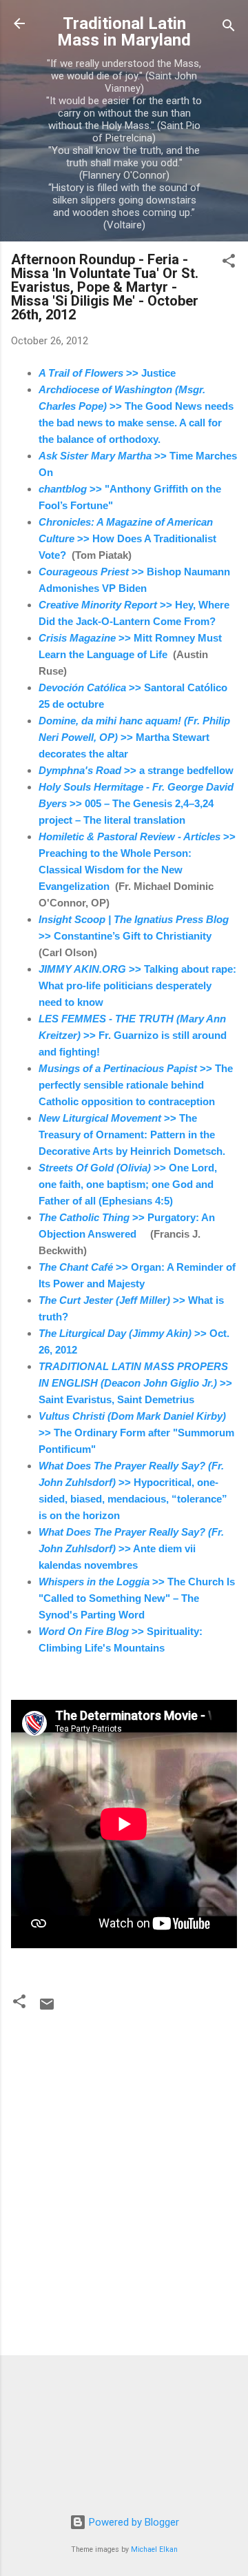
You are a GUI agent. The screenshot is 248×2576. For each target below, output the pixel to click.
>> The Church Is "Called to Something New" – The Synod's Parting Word (137, 1598)
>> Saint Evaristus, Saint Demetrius (135, 1383)
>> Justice (107, 373)
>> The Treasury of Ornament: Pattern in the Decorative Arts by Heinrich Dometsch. (132, 1135)
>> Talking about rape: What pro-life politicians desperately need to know (137, 985)
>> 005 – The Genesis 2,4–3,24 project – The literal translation (136, 803)
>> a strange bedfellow (136, 770)
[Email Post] (47, 2009)
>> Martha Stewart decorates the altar (134, 737)
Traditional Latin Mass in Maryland (124, 32)
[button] (229, 263)
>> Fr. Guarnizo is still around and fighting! (133, 1035)
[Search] (229, 28)
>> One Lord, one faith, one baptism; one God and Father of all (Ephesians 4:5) (128, 1184)
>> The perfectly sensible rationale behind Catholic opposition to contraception (136, 1085)
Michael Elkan (154, 2549)
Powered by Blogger (133, 2522)
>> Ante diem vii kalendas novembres (131, 1548)
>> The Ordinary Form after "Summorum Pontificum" (136, 1433)
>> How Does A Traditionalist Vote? (127, 538)
